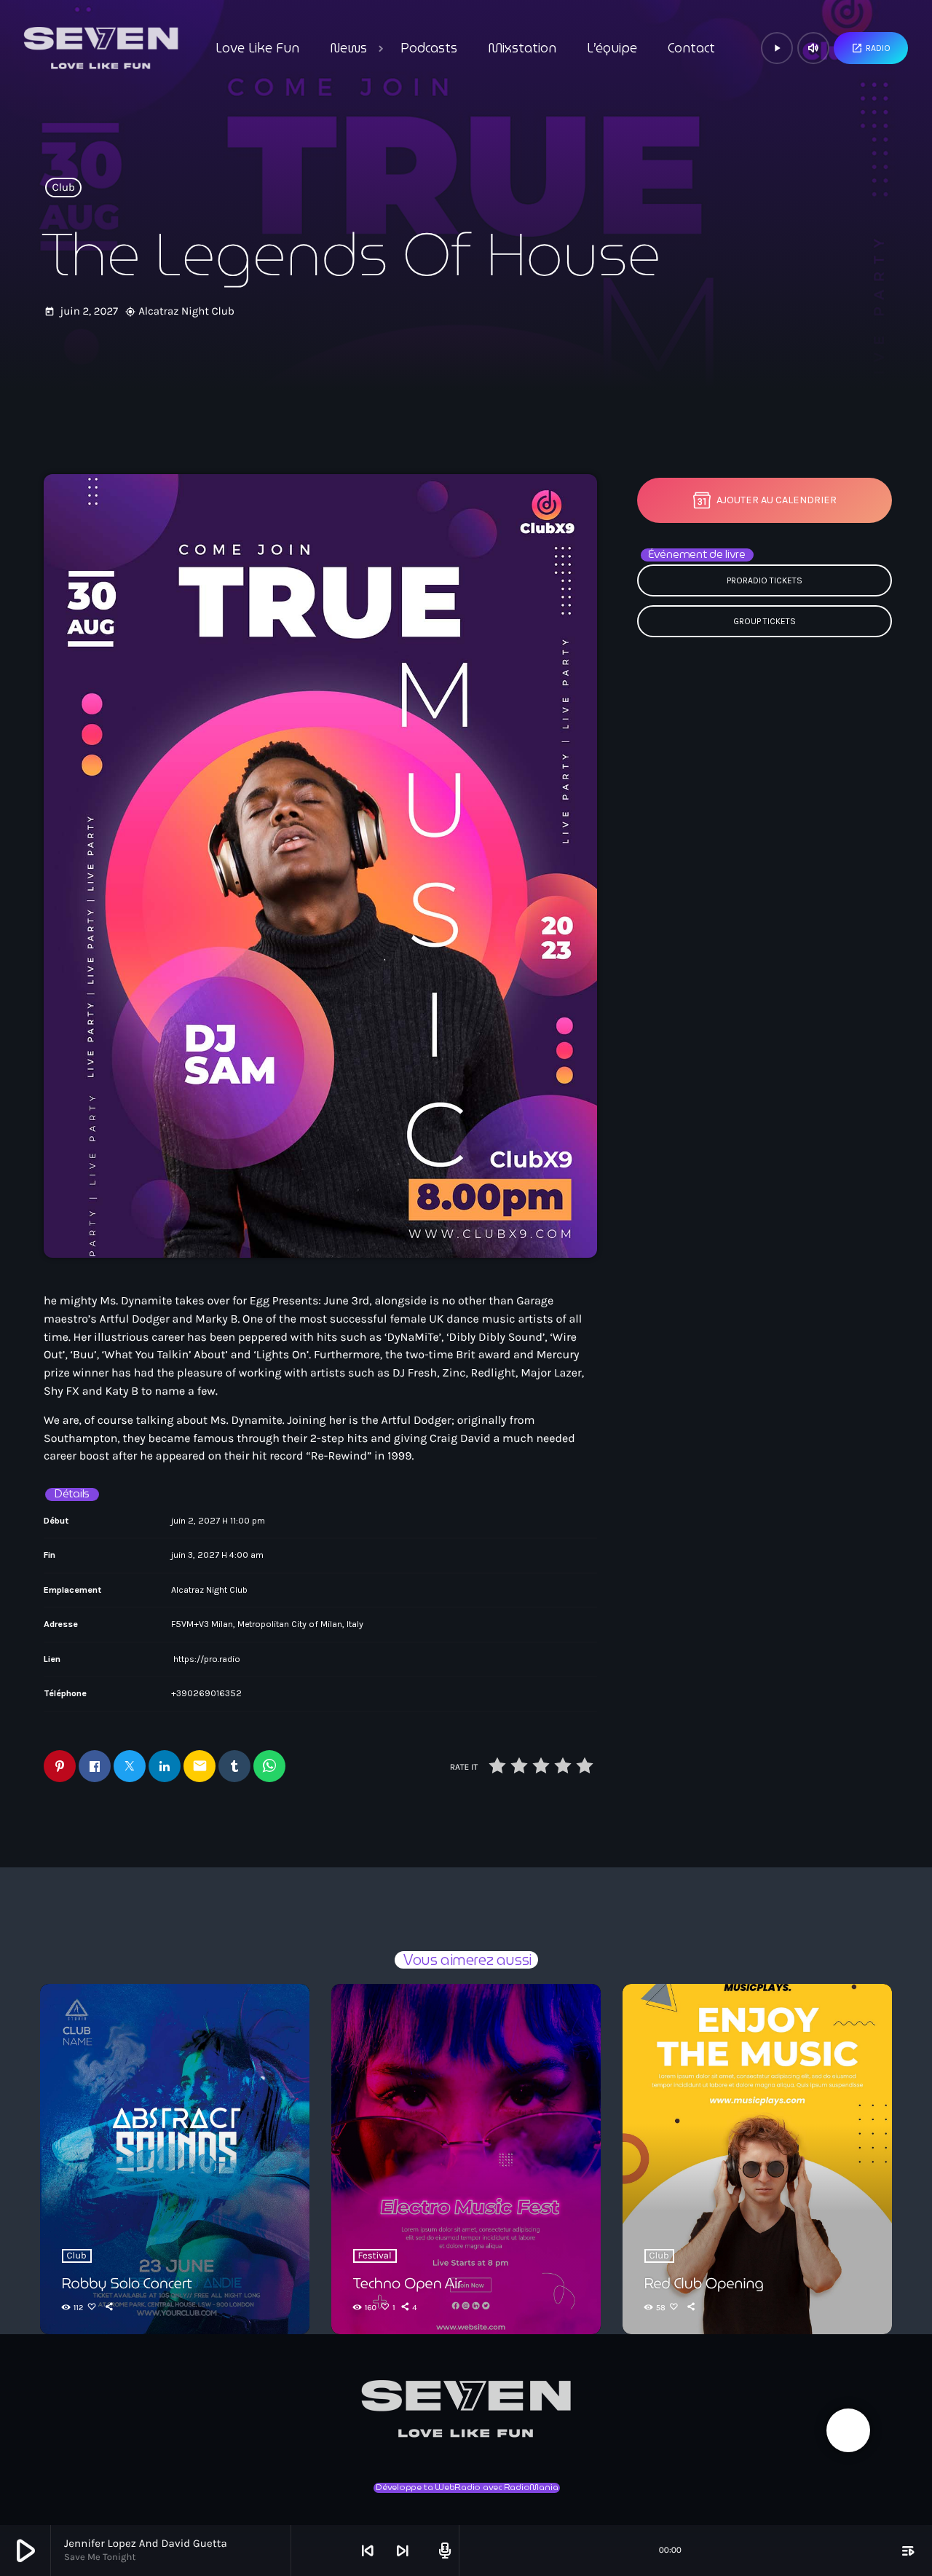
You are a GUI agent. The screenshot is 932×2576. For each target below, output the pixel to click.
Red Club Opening (704, 2283)
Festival (375, 2256)
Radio (871, 48)
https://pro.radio (207, 1659)
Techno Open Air (408, 2283)
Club (64, 188)
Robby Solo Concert (127, 2283)
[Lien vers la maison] (101, 48)
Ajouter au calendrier (777, 500)
